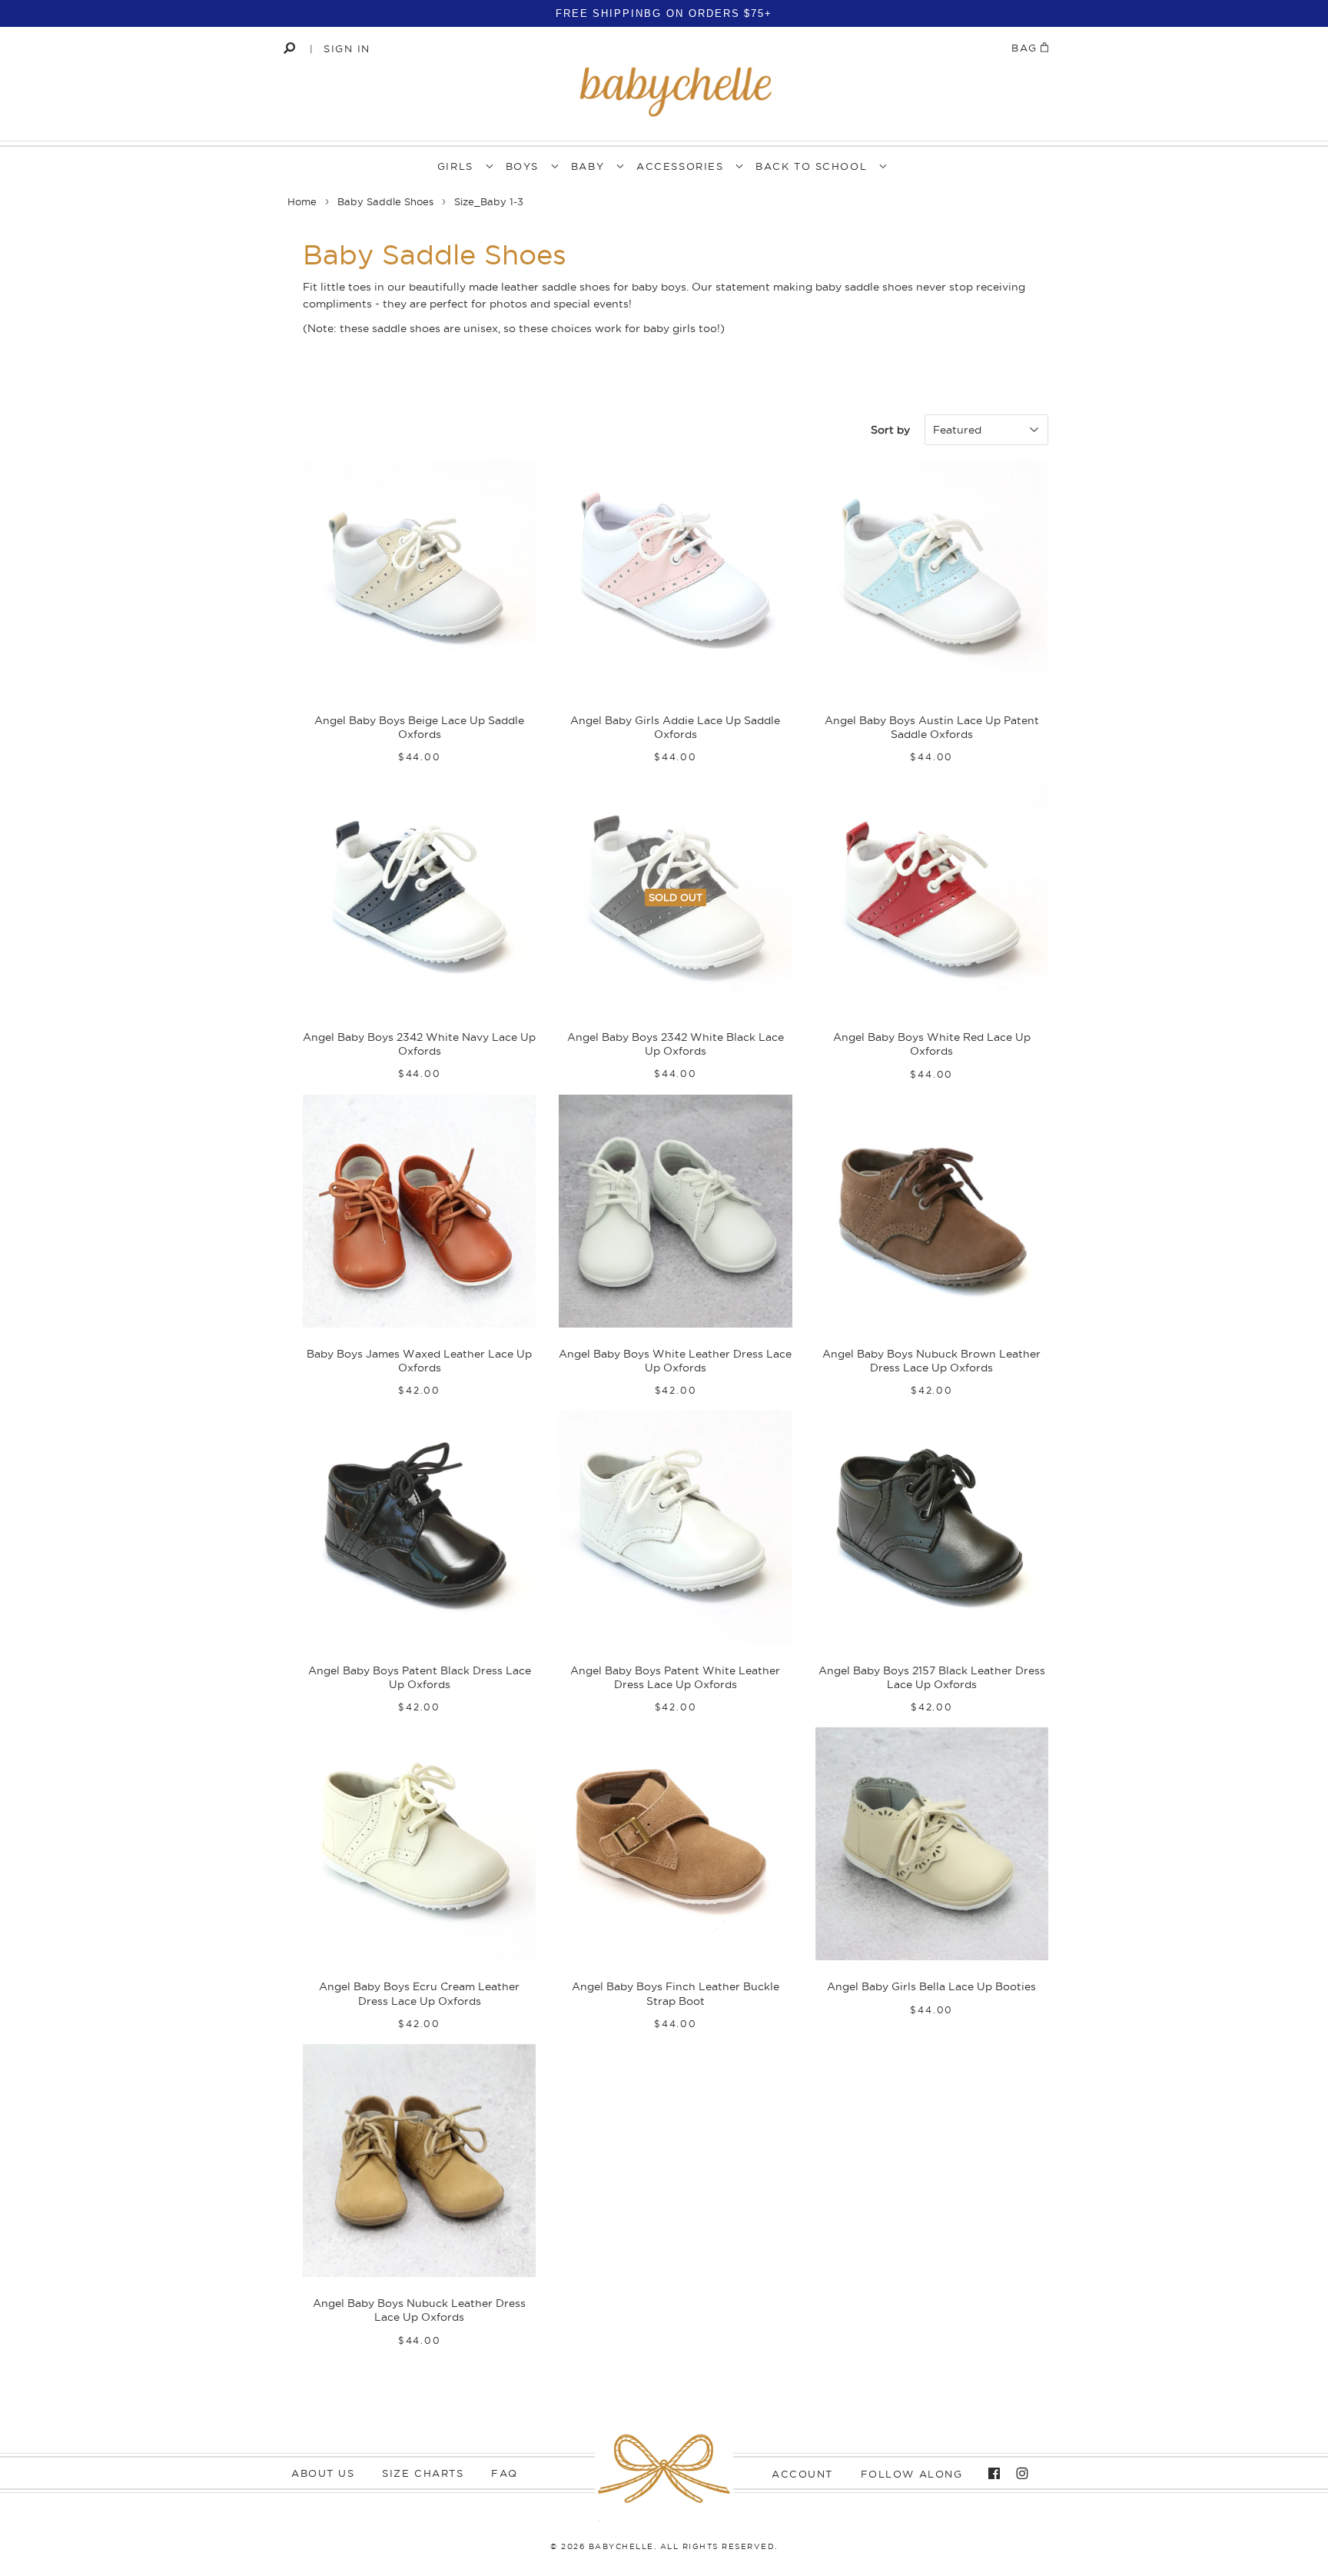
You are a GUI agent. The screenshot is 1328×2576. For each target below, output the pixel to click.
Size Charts (423, 2473)
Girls (455, 166)
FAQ (505, 2473)
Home (302, 201)
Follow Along (912, 2474)
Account (802, 2474)
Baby (588, 166)
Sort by (890, 430)
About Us (323, 2473)
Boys (522, 166)
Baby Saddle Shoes (385, 201)
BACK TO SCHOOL (811, 166)
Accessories (680, 166)
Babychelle (621, 2546)
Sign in (347, 48)
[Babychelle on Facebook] (990, 2474)
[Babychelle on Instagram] (1018, 2474)
